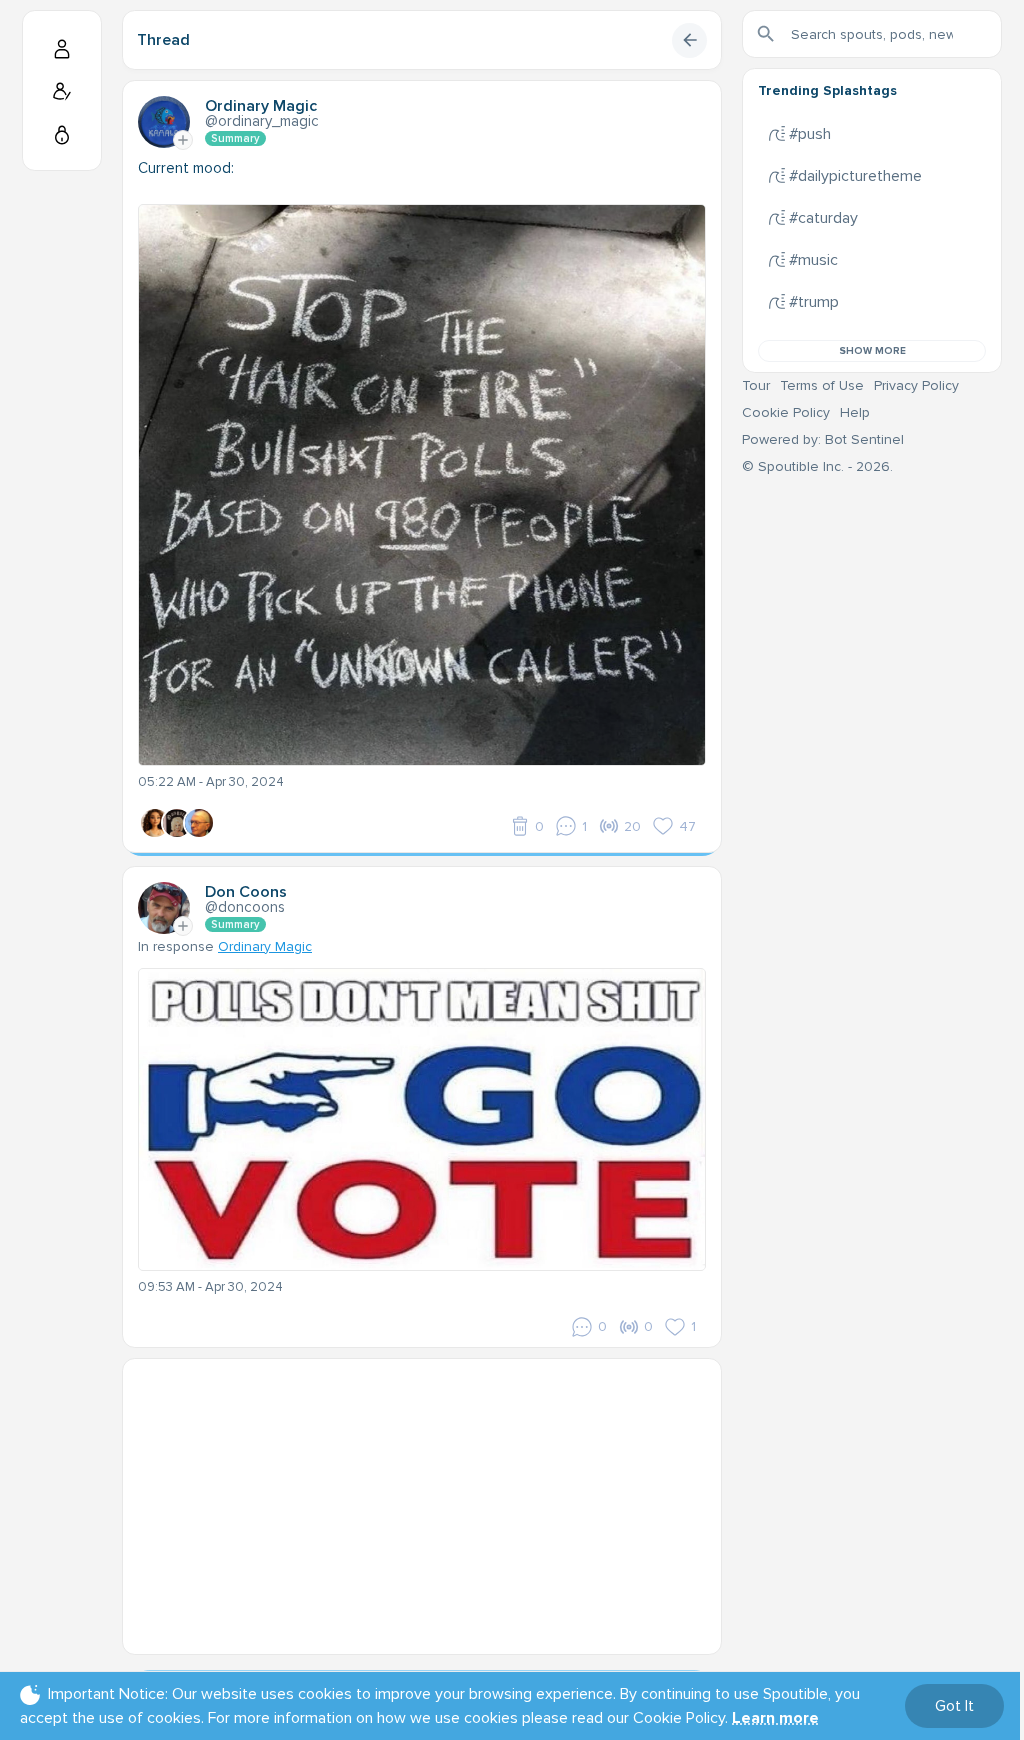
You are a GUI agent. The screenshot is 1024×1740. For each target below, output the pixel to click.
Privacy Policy (916, 385)
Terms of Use (822, 385)
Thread (163, 40)
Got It (954, 1706)
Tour (756, 385)
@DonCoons (245, 907)
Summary (235, 138)
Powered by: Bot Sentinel (823, 439)
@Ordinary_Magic (262, 121)
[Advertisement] (422, 1499)
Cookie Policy (786, 412)
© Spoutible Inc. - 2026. (817, 466)
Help (855, 412)
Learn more (775, 1718)
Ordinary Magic (265, 946)
